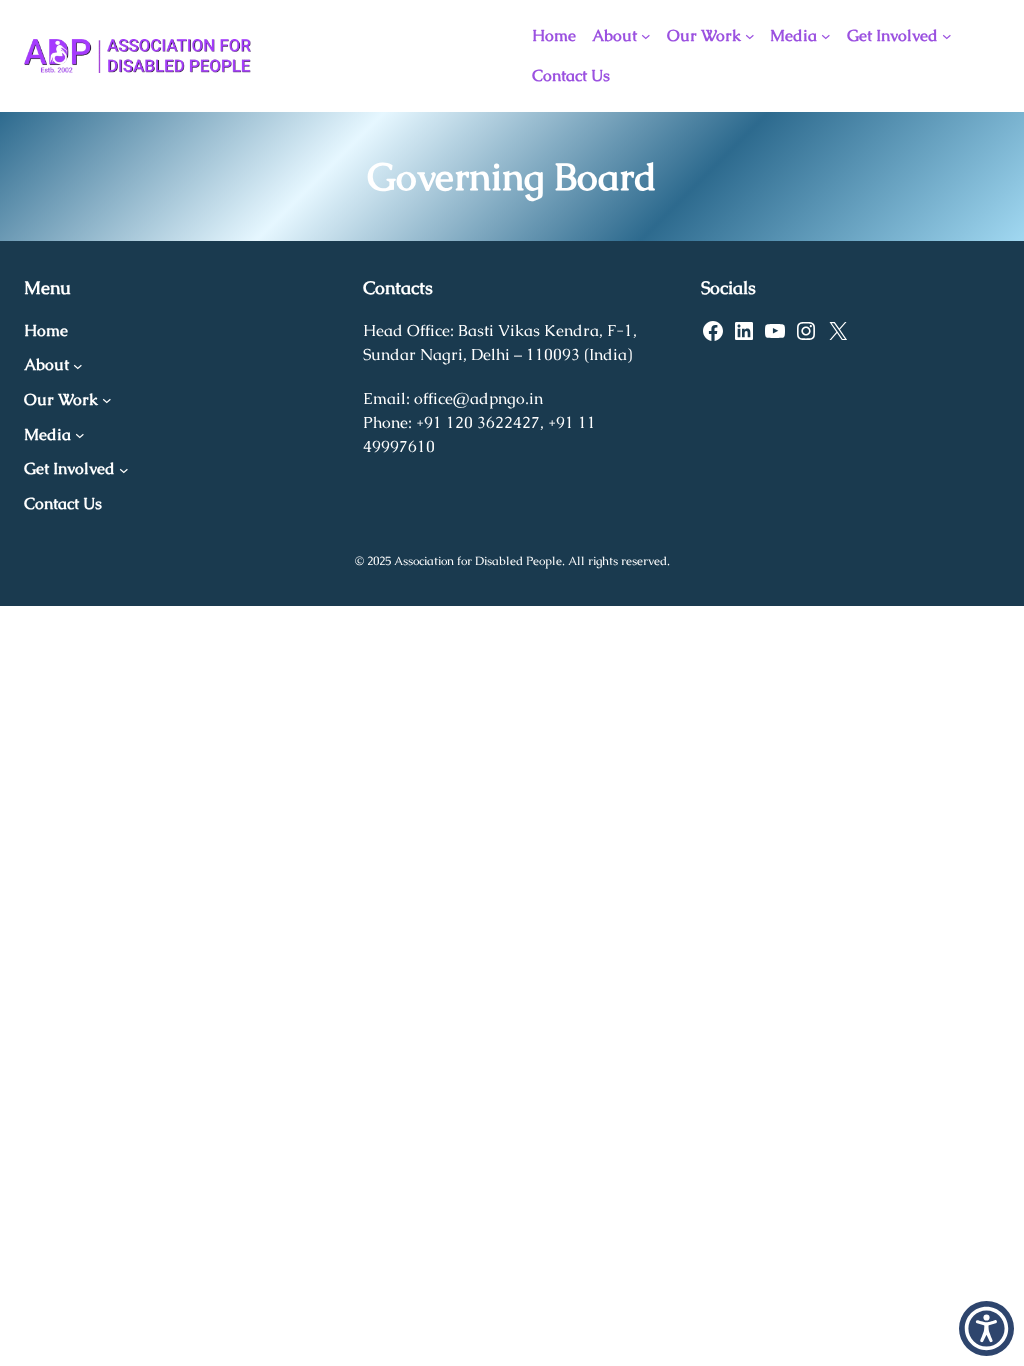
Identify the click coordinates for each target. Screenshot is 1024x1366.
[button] (986, 1328)
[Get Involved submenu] (947, 36)
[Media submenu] (826, 36)
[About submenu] (646, 36)
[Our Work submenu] (750, 36)
